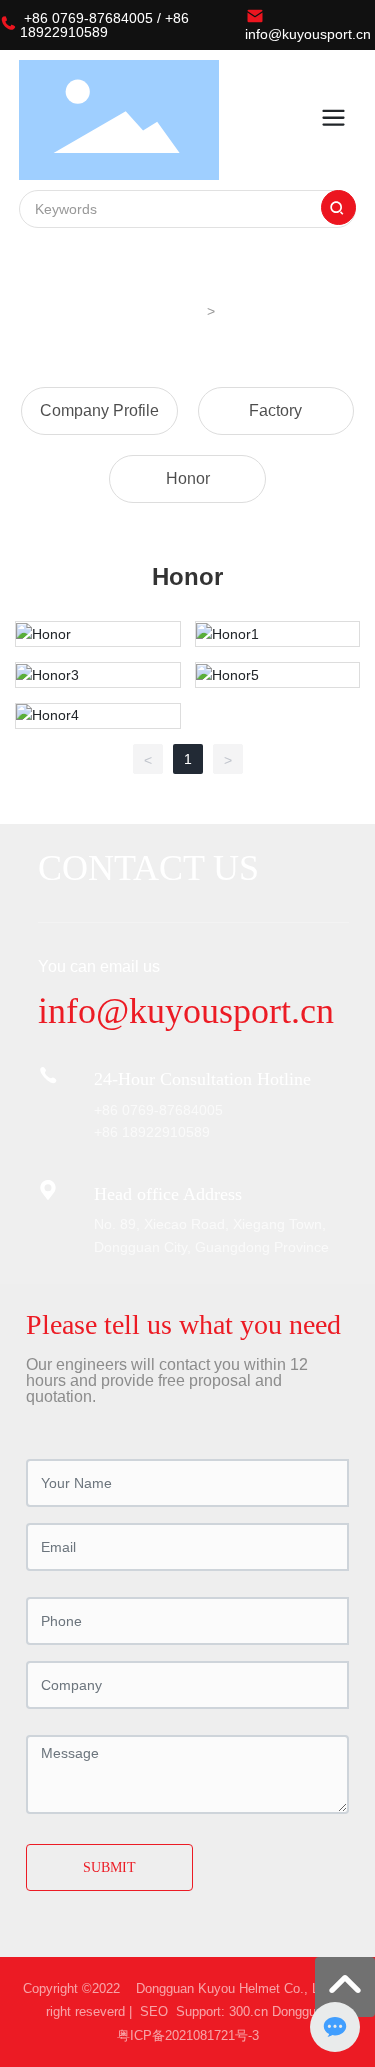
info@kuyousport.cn (308, 34)
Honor (188, 479)
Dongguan (301, 2011)
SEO (152, 2011)
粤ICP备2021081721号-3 (188, 2035)
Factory (275, 411)
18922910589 (166, 1132)
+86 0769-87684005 (88, 18)
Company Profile (99, 411)
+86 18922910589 (104, 25)
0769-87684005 (172, 1110)
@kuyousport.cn (215, 1011)
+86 (108, 1110)
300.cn (248, 2011)
